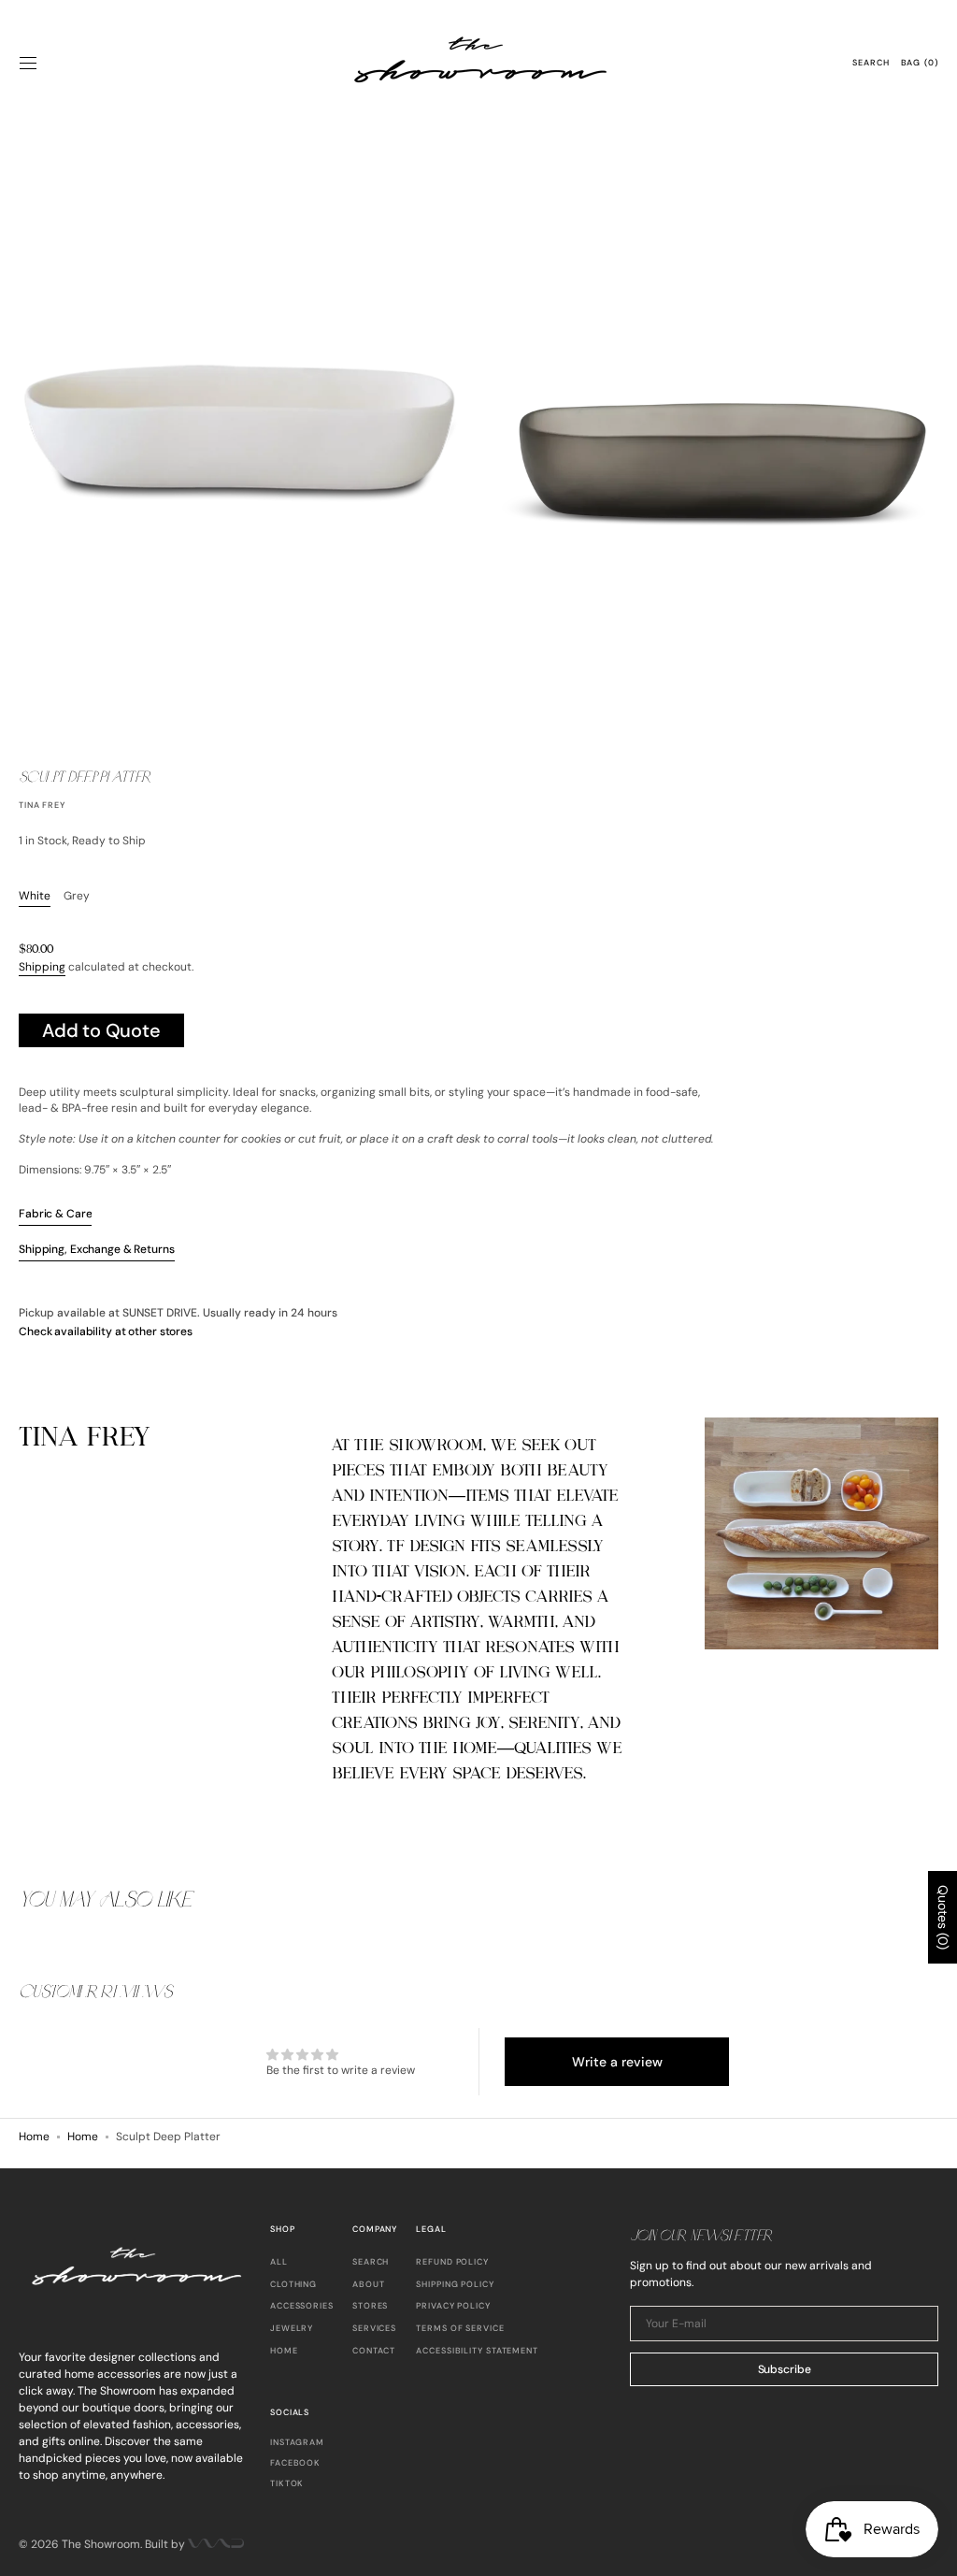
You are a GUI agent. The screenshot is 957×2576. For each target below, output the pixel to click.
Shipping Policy (455, 2284)
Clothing (293, 2284)
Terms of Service (460, 2328)
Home (34, 2137)
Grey (77, 896)
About (369, 2284)
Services (374, 2328)
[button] (28, 64)
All (279, 2262)
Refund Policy (452, 2262)
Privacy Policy (453, 2306)
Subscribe (785, 2369)
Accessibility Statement (477, 2351)
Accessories (302, 2306)
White (35, 896)
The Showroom (101, 2544)
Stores (370, 2306)
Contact (374, 2351)
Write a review (617, 2062)
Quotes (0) (943, 1917)
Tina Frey (42, 805)
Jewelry (292, 2328)
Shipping (42, 967)
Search (371, 2262)
